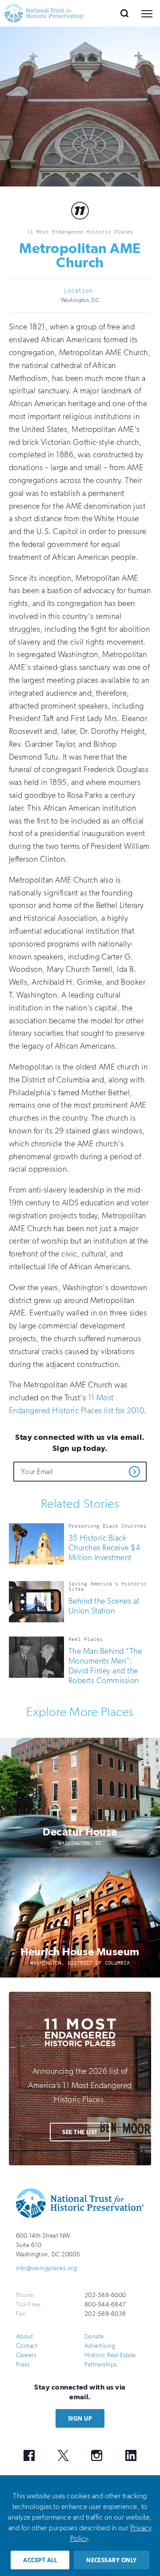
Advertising (100, 2346)
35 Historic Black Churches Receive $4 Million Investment (104, 1548)
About (24, 2336)
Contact (27, 2346)
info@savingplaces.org (46, 2268)
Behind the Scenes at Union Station (104, 1606)
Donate (94, 2336)
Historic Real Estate (110, 2355)
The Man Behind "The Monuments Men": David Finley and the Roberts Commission (105, 1666)
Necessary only (112, 2560)
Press (23, 2364)
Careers (26, 2355)
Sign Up (80, 2419)
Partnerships (101, 2364)
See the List (80, 2132)
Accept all (40, 2560)
